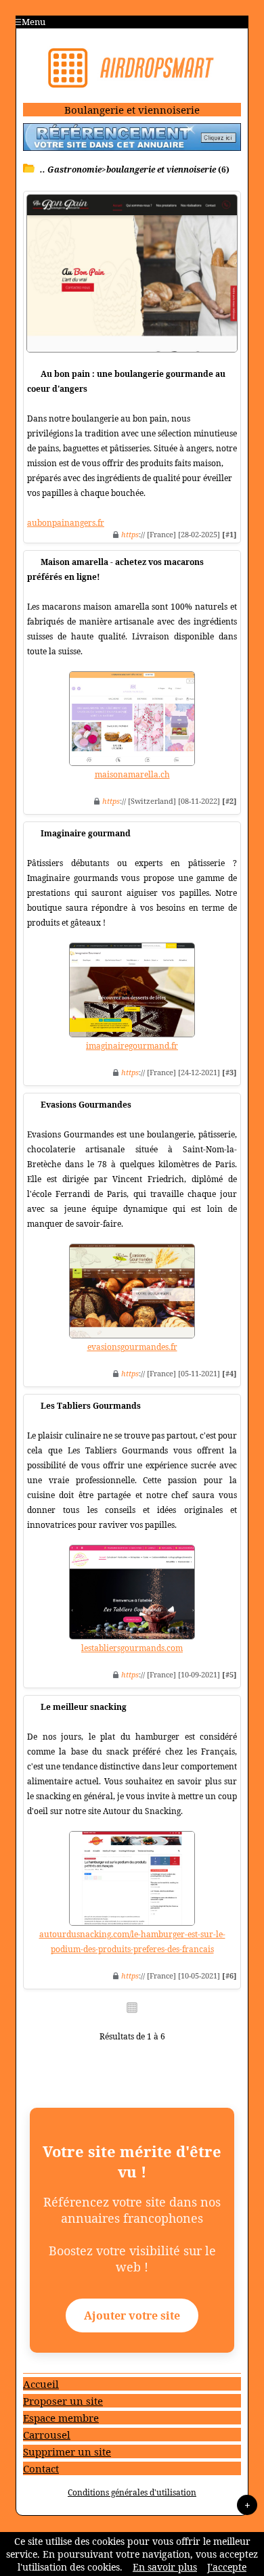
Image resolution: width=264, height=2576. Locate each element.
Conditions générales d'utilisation (132, 2492)
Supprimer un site (67, 2451)
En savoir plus (165, 2567)
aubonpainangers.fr (66, 523)
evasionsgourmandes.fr (132, 1347)
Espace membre (61, 2418)
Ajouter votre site (132, 2315)
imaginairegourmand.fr (132, 1046)
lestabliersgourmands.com (132, 1648)
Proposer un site (63, 2401)
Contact (41, 2468)
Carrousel (47, 2435)
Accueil (41, 2384)
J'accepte (227, 2567)
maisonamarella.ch (132, 774)
